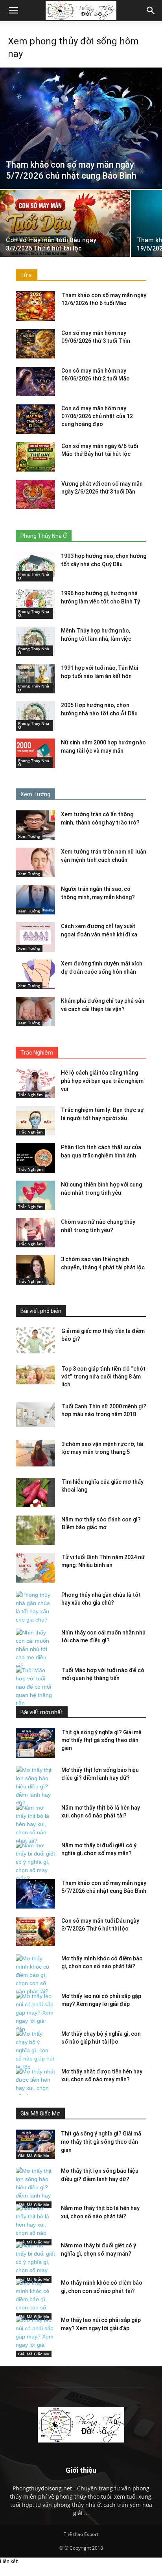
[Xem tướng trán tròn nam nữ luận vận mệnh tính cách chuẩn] (35, 862)
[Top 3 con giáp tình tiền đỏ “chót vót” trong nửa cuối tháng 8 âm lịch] (35, 1375)
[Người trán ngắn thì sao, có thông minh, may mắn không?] (35, 900)
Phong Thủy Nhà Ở (34, 576)
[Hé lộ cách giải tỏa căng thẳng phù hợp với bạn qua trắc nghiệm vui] (35, 1083)
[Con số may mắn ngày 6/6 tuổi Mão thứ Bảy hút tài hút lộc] (35, 457)
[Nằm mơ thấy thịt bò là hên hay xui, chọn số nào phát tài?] (35, 1824)
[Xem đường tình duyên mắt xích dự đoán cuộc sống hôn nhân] (35, 974)
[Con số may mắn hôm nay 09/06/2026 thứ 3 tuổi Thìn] (35, 344)
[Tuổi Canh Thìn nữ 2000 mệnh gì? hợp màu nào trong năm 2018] (35, 1415)
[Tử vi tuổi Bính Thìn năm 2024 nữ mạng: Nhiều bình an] (35, 1568)
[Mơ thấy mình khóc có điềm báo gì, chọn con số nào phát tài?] (35, 1975)
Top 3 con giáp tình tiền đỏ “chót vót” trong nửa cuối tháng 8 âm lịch (103, 1377)
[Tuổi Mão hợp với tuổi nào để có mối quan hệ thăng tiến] (35, 1687)
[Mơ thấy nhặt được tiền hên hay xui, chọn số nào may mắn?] (35, 2088)
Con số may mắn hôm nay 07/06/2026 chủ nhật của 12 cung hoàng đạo (97, 416)
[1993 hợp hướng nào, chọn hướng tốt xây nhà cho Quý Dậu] (35, 567)
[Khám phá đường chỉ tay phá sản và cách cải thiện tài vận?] (35, 1012)
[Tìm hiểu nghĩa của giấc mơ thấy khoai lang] (35, 1493)
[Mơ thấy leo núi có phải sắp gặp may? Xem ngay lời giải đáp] (35, 2013)
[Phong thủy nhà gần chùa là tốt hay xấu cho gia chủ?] (35, 1607)
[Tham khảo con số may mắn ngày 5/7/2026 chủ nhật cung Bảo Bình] (81, 128)
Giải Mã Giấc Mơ (34, 2156)
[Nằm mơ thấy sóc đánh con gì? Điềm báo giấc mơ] (35, 1530)
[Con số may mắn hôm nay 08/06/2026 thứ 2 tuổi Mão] (35, 381)
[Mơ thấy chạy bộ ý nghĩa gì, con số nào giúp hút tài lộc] (35, 2050)
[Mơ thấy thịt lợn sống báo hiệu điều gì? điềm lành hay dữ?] (35, 1787)
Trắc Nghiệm (30, 1095)
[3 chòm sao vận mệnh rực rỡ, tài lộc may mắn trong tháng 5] (35, 1453)
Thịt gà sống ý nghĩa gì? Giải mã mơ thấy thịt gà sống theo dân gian (101, 1740)
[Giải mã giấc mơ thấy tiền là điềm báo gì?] (35, 1340)
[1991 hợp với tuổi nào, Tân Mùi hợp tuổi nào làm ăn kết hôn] (35, 679)
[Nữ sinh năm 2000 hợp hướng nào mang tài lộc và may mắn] (35, 753)
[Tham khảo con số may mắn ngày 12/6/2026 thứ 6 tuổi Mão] (35, 306)
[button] (151, 11)
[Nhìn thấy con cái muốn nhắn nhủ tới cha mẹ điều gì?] (35, 1649)
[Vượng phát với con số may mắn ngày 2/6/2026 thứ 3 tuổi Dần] (35, 495)
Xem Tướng (29, 836)
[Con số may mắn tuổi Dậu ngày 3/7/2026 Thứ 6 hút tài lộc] (65, 239)
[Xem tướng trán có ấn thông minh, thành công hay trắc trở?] (35, 825)
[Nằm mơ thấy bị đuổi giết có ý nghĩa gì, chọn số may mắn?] (35, 1862)
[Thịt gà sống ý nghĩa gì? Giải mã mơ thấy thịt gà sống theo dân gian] (35, 1743)
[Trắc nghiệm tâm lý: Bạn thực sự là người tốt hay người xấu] (35, 1121)
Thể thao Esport (81, 2534)
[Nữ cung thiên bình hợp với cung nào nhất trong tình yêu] (35, 1195)
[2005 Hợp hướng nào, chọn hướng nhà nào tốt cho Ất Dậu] (35, 716)
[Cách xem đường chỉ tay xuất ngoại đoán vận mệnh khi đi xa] (35, 937)
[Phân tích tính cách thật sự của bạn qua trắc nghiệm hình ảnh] (35, 1158)
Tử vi (27, 275)
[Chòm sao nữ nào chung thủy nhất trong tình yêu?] (35, 1233)
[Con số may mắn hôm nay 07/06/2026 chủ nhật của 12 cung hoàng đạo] (35, 419)
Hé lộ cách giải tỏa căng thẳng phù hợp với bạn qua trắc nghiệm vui (102, 1081)
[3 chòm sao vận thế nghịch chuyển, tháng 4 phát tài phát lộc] (35, 1270)
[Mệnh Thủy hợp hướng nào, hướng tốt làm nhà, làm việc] (35, 641)
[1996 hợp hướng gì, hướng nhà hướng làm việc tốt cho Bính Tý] (35, 604)
